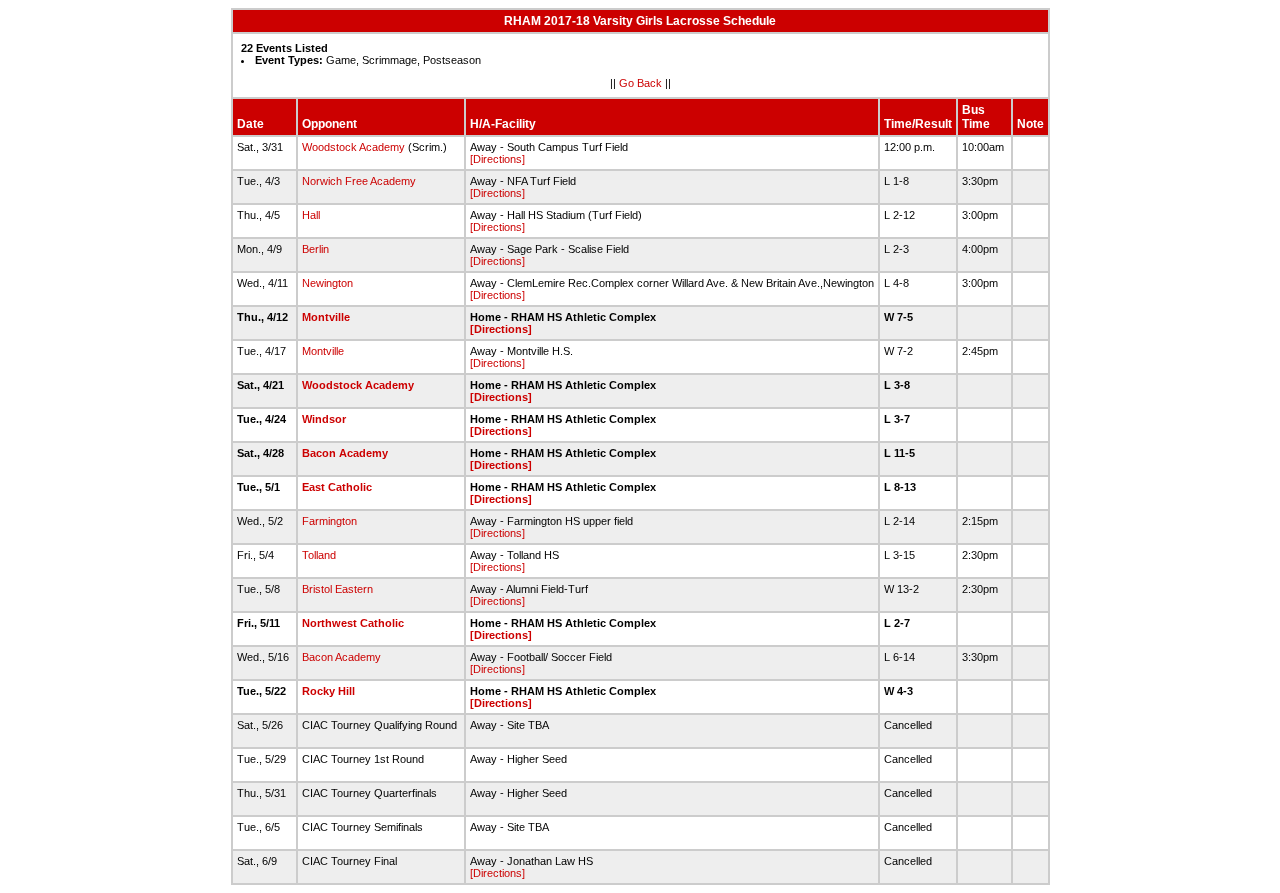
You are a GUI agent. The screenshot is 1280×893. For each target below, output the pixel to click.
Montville (326, 317)
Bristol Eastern (337, 589)
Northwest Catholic (353, 623)
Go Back (640, 83)
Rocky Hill (328, 691)
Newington (327, 283)
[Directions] (497, 159)
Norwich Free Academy (359, 181)
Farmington (329, 521)
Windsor (324, 419)
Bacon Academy (345, 453)
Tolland (319, 555)
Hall (311, 215)
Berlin (315, 249)
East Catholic (337, 487)
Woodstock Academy (353, 147)
